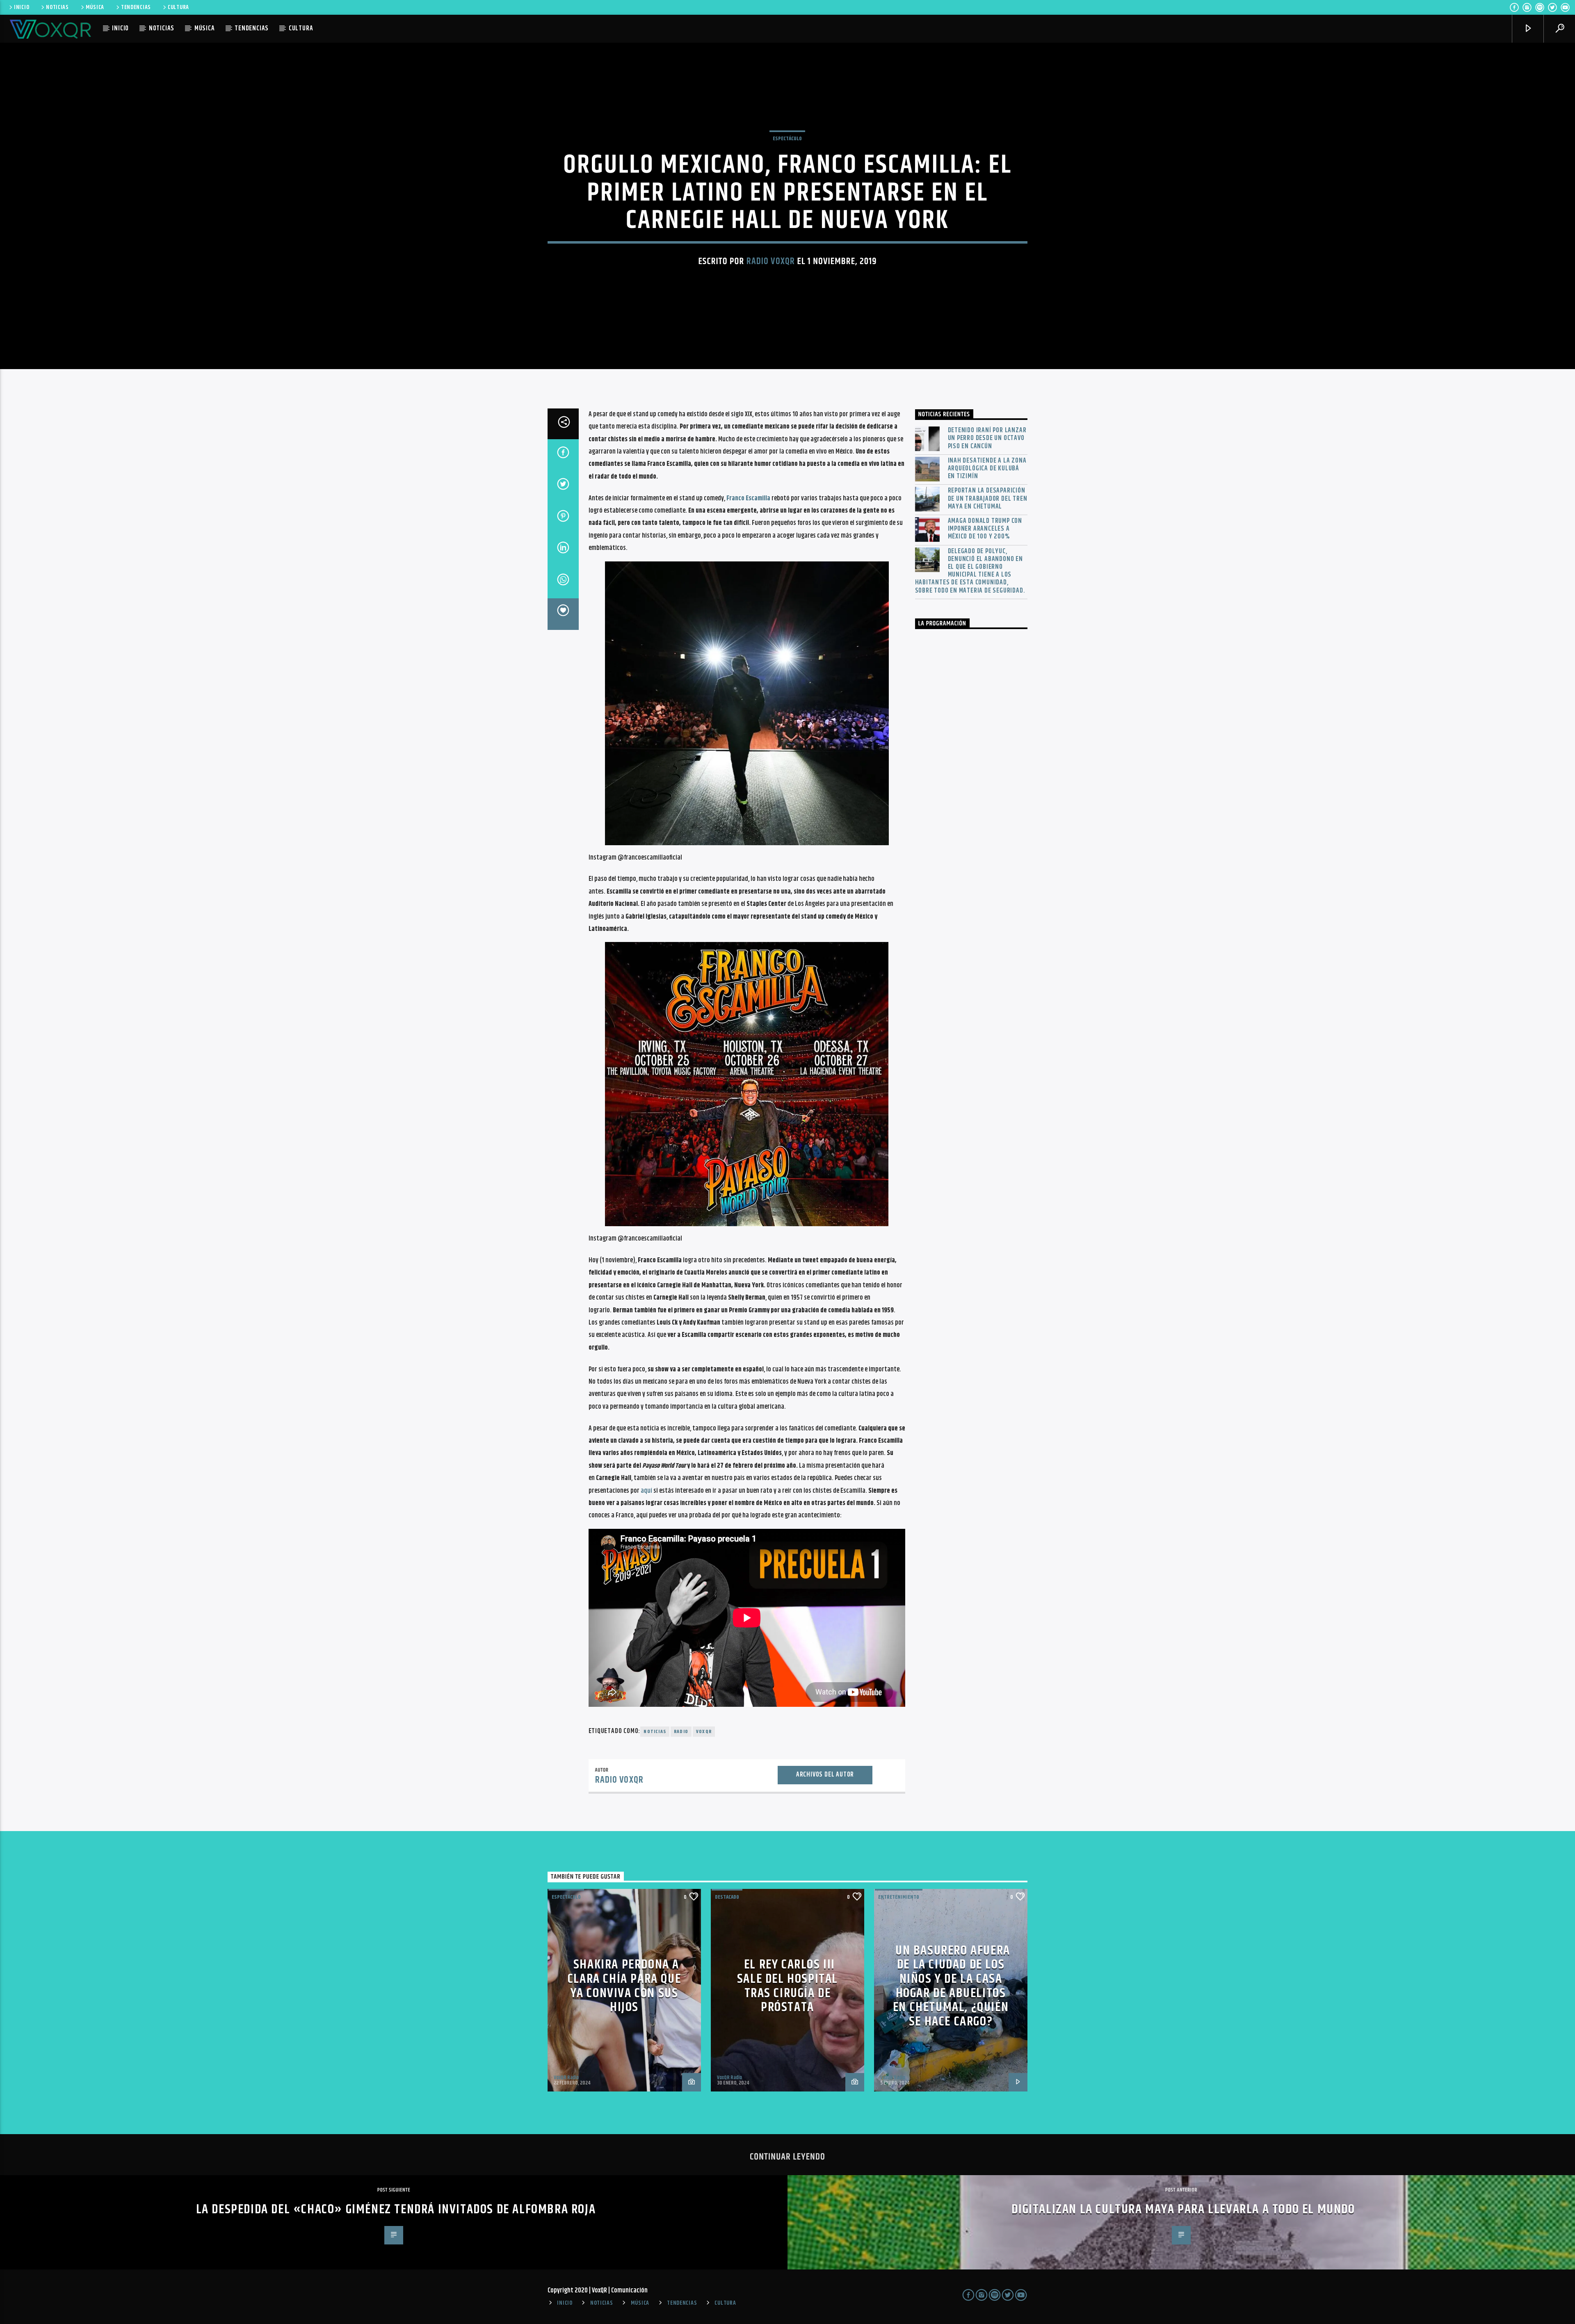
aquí (646, 1491)
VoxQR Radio (566, 2078)
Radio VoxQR (771, 261)
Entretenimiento (899, 1897)
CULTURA (178, 7)
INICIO (22, 7)
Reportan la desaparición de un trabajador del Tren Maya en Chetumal (988, 499)
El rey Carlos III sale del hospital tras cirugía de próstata (787, 1986)
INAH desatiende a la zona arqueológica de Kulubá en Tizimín (987, 469)
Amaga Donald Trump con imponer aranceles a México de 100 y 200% (985, 529)
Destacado (727, 1897)
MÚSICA (95, 7)
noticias (655, 1732)
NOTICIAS (57, 7)
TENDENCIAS (136, 7)
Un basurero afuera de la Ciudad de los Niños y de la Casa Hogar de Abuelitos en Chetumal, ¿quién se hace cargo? (952, 1986)
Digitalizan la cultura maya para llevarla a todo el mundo (1183, 2209)
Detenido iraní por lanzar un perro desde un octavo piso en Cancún (987, 438)
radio (681, 1732)
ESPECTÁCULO (787, 139)
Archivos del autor (825, 1775)
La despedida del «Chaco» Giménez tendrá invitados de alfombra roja (396, 2209)
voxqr (704, 1732)
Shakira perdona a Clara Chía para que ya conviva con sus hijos (624, 1986)
